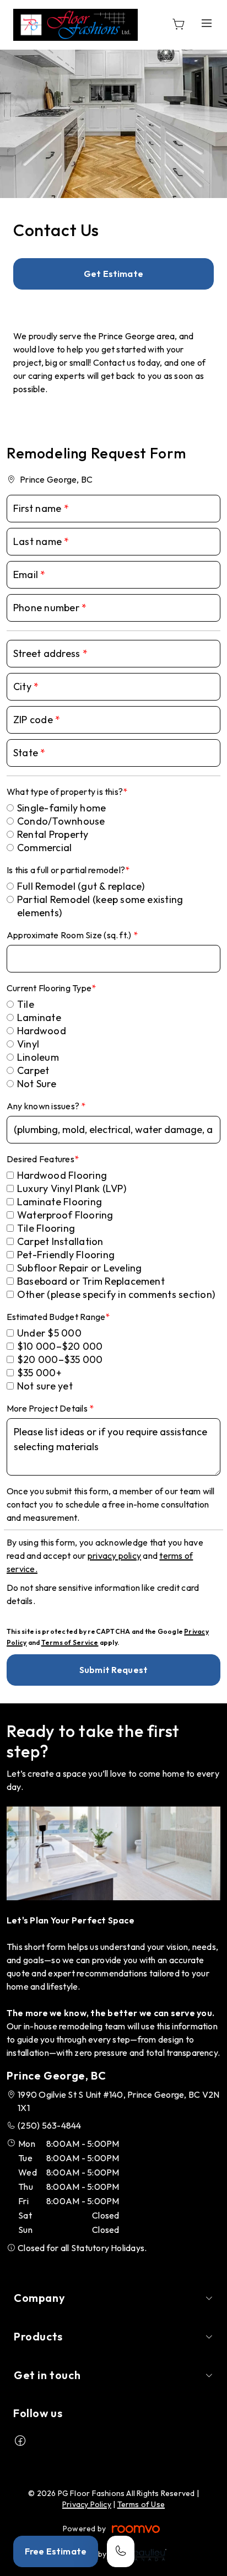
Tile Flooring (46, 1228)
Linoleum (38, 1057)
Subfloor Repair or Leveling (79, 1268)
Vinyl (28, 1044)
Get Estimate (113, 274)
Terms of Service (70, 1642)
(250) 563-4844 (49, 2125)
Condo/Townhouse (61, 821)
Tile (26, 1004)
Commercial (44, 848)
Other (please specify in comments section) (116, 1294)
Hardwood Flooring (62, 1175)
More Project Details (48, 1408)
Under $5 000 (49, 1333)
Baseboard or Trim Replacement (91, 1281)
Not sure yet (45, 1386)
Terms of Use (141, 2504)
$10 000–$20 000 (60, 1346)
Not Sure (37, 1084)
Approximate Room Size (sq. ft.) (70, 935)
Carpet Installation (60, 1241)
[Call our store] (121, 2551)
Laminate (39, 1017)
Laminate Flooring (60, 1202)
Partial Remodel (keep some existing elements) (100, 906)
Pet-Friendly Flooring (66, 1255)
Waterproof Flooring (65, 1215)
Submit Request (113, 1670)
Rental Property (53, 834)
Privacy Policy (87, 2504)
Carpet (33, 1070)
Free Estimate (56, 2551)
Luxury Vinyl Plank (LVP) (72, 1188)
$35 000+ (39, 1373)
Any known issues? (44, 1106)
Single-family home (61, 808)
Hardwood (42, 1031)
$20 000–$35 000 (60, 1359)
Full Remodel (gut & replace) (81, 886)
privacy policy (114, 1556)
